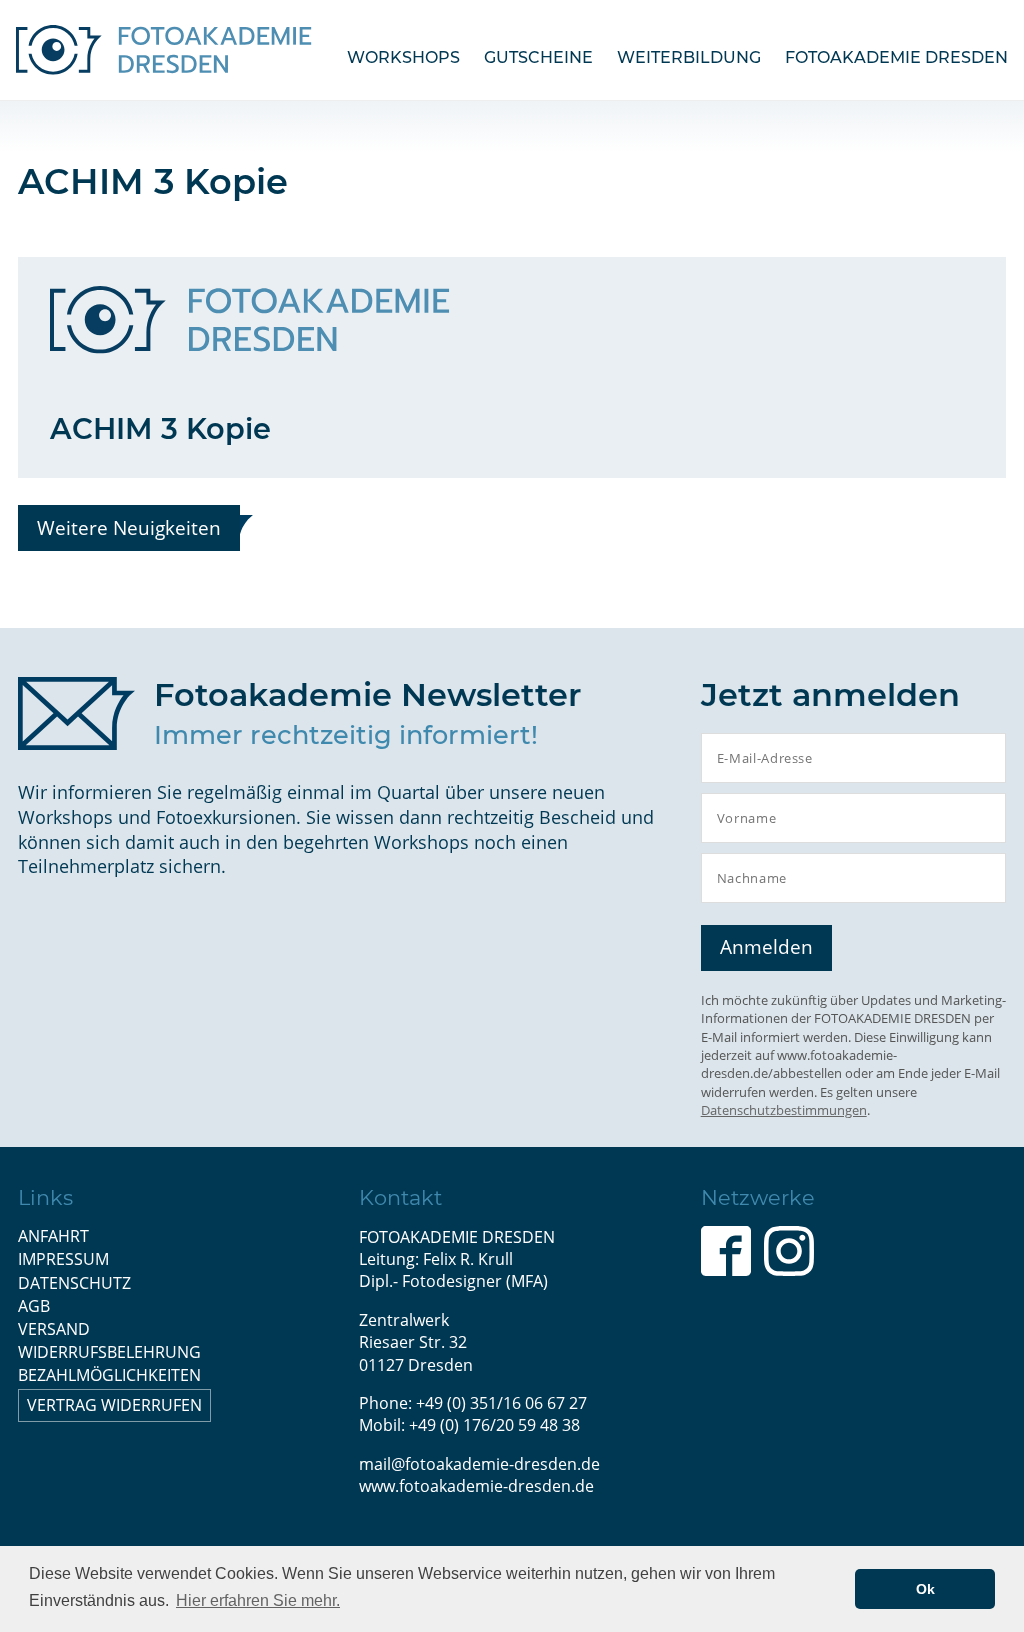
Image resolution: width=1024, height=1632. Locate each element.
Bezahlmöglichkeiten (109, 1375)
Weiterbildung (689, 57)
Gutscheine (538, 57)
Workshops (403, 57)
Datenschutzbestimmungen (784, 1110)
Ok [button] (925, 1589)
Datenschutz (74, 1283)
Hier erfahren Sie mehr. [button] (258, 1600)
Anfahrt (53, 1236)
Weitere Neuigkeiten (129, 527)
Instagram (789, 1251)
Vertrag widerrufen (114, 1405)
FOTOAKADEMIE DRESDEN (896, 57)
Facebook (726, 1251)
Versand (54, 1329)
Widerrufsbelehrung (109, 1352)
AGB (34, 1306)
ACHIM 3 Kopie (160, 428)
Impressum (63, 1259)
